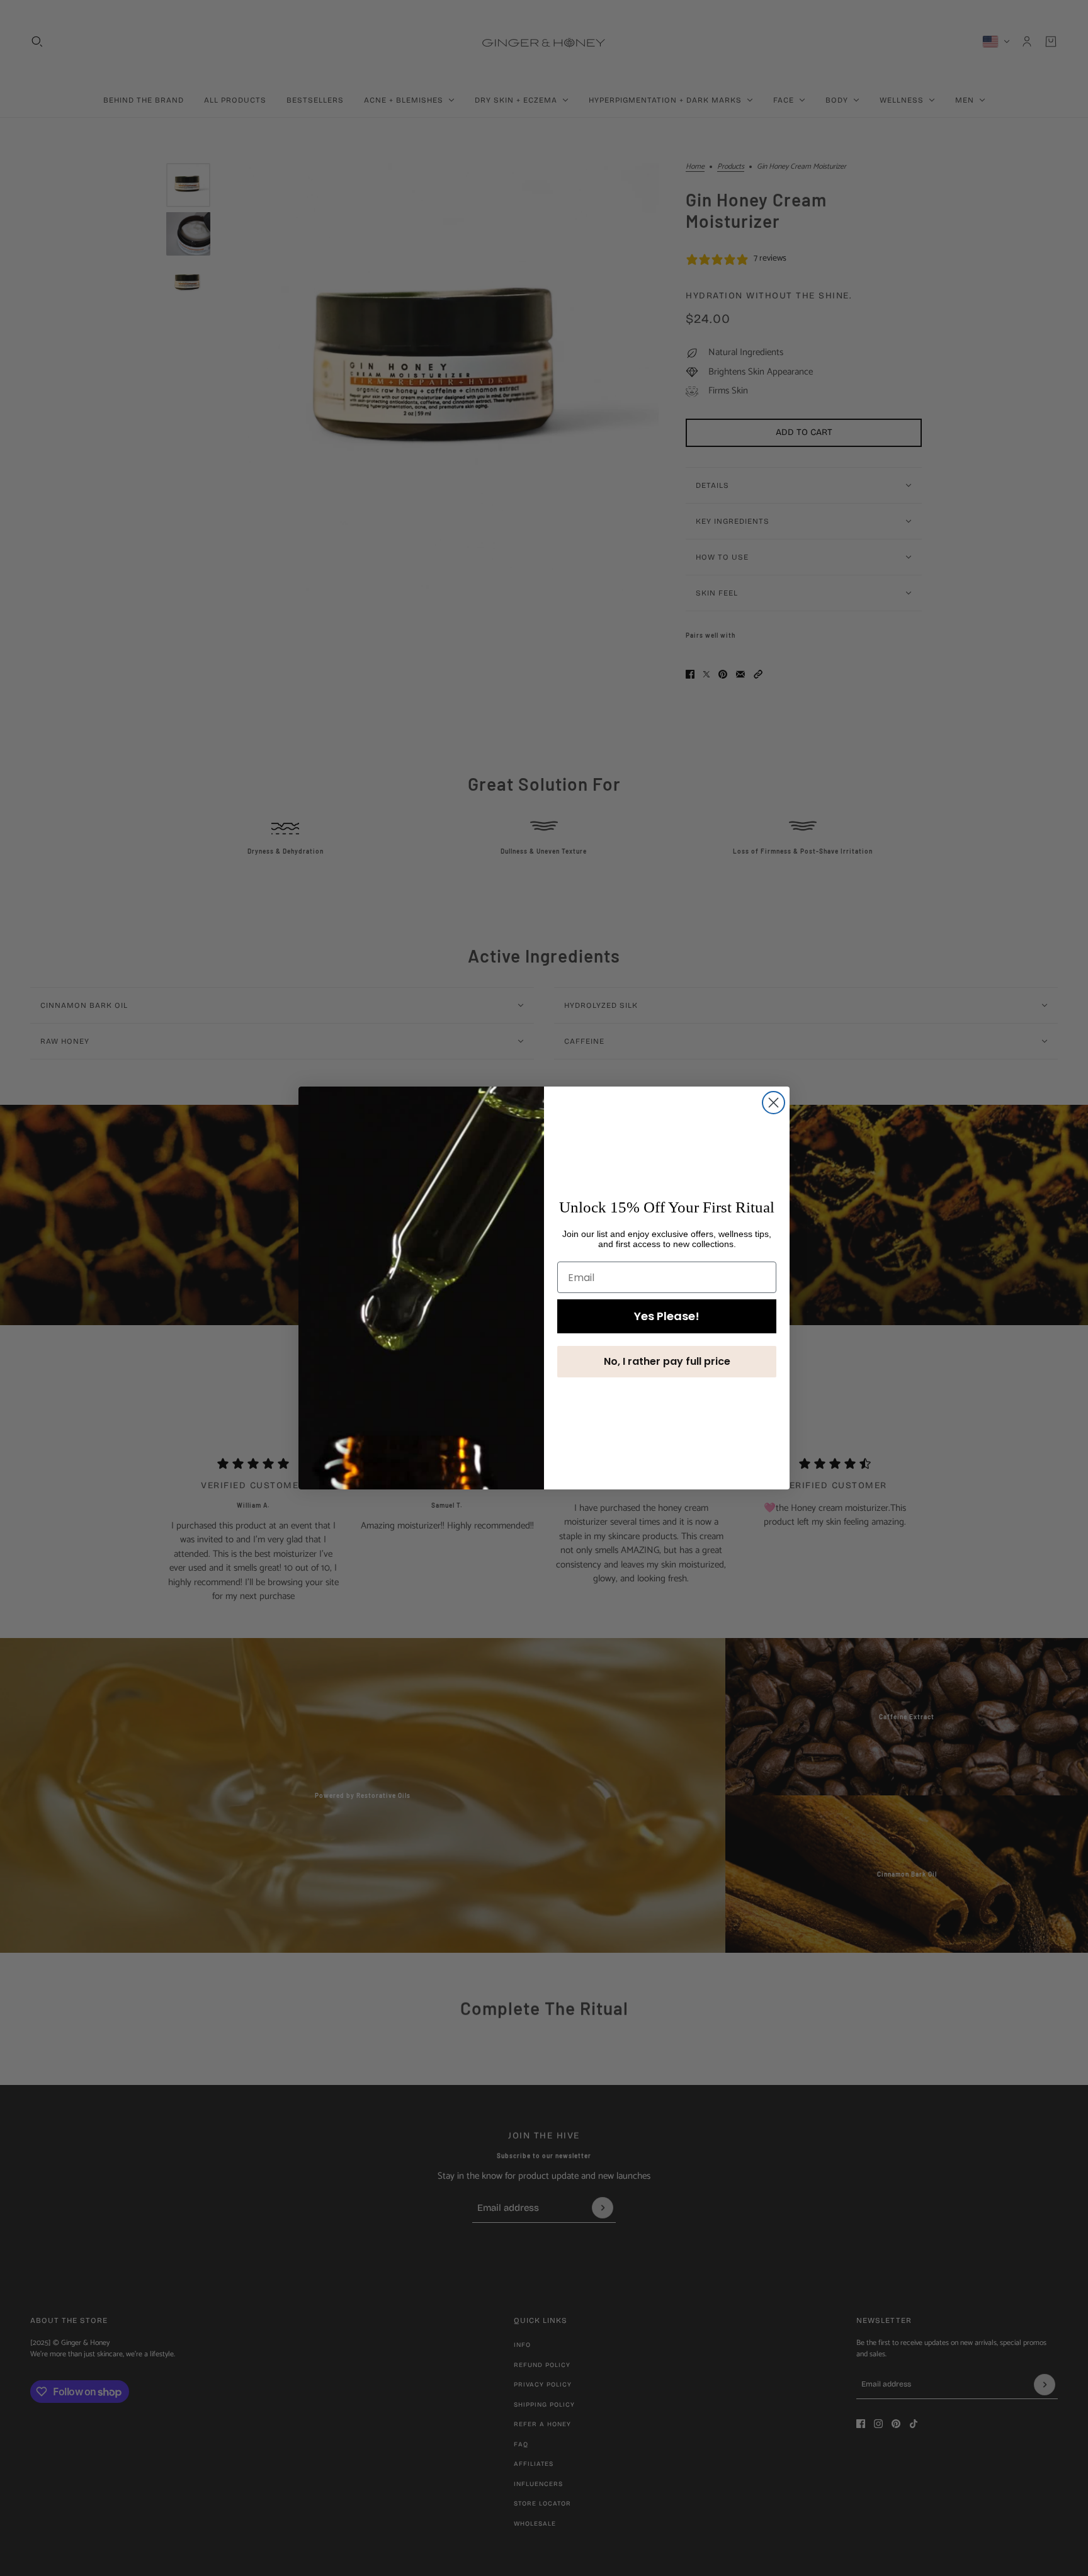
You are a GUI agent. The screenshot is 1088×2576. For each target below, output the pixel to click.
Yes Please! (667, 1316)
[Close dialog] (773, 1103)
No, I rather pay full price (667, 1361)
